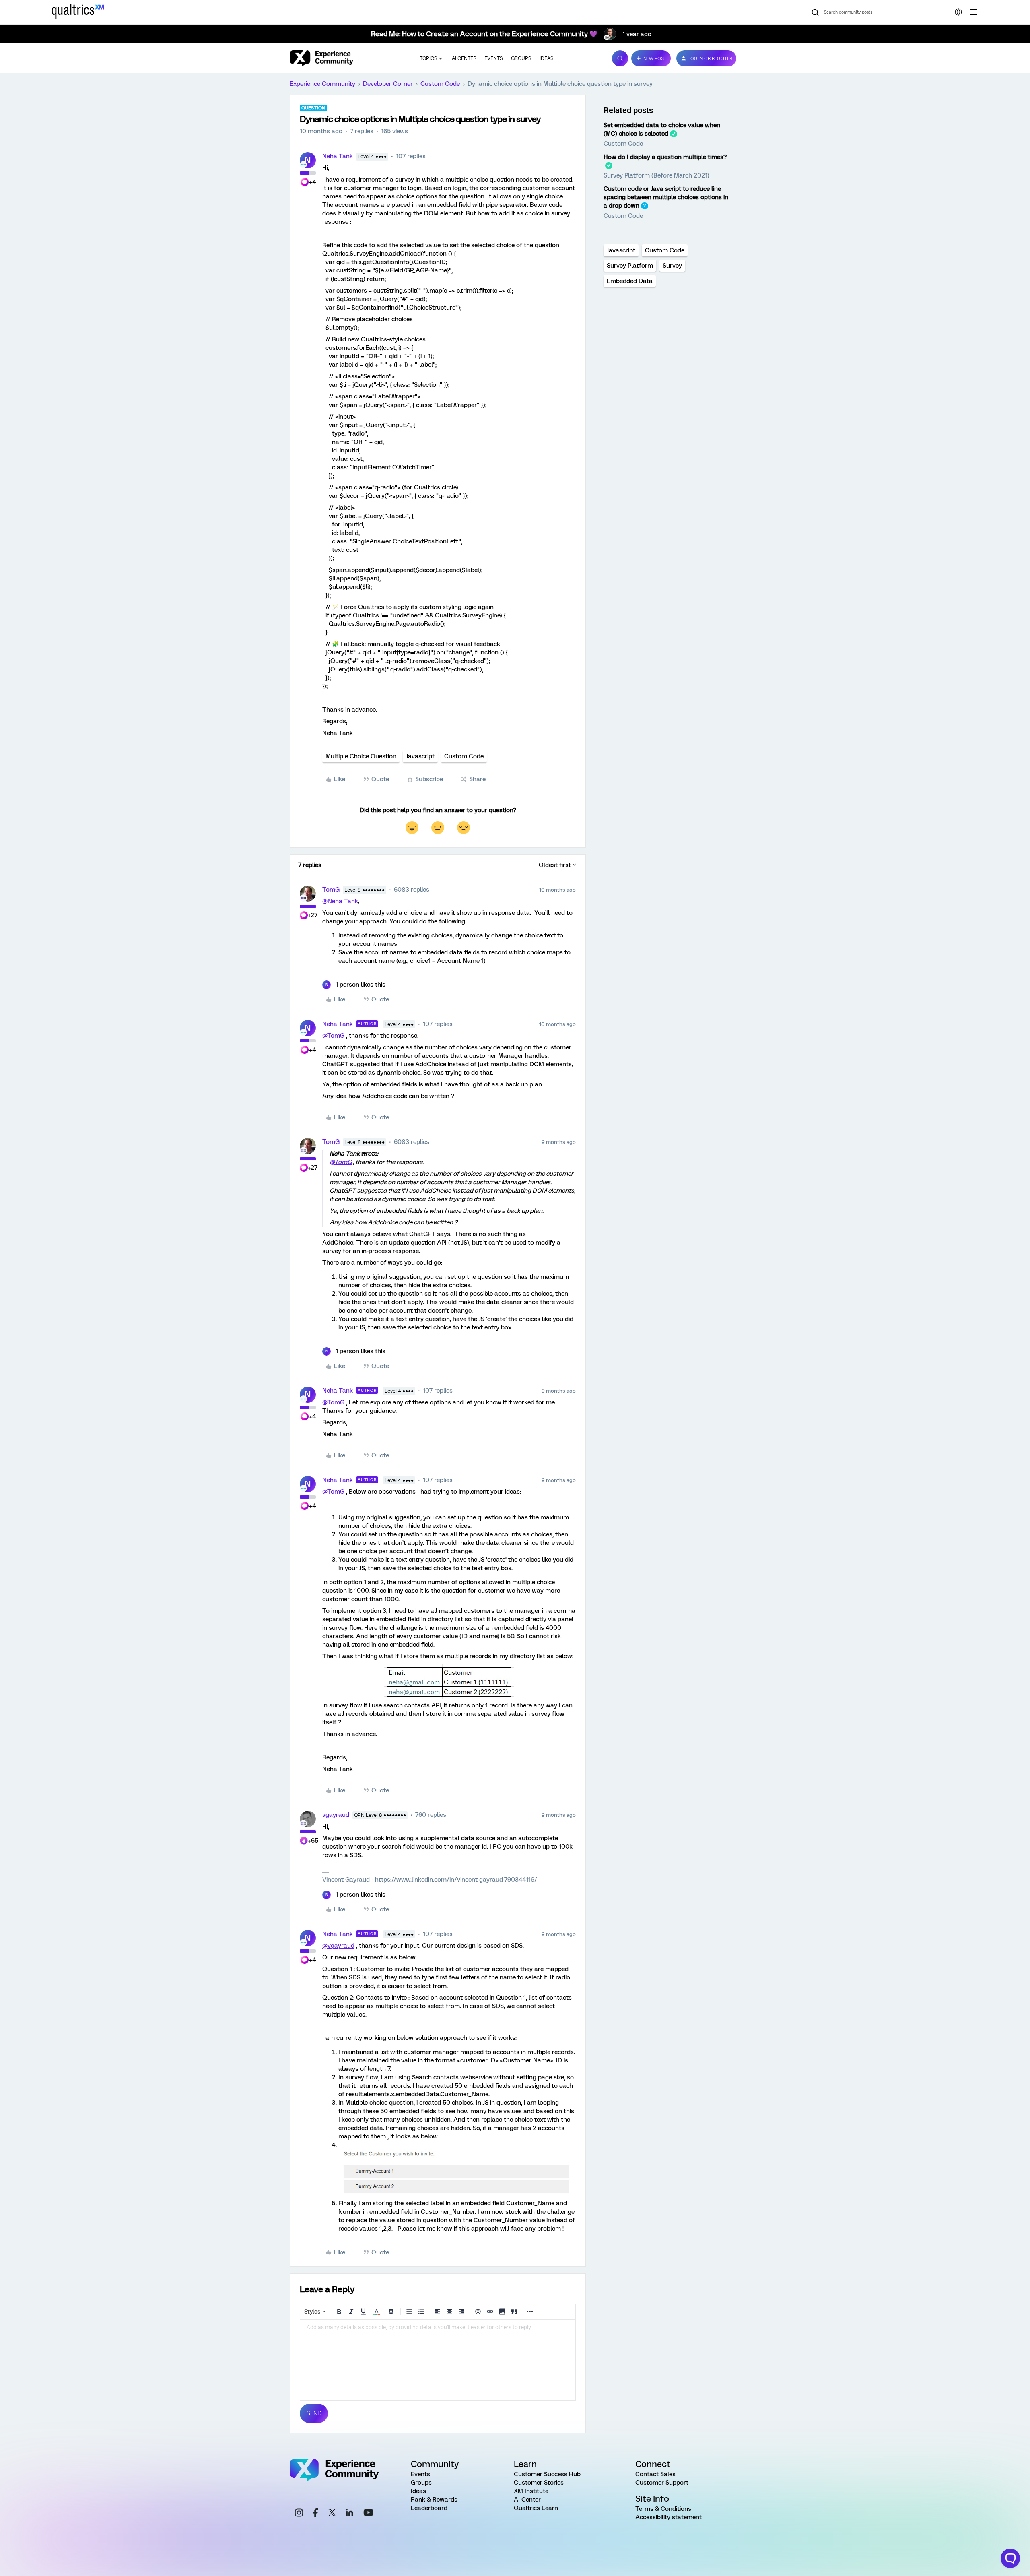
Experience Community (322, 84)
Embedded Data (630, 281)
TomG (331, 890)
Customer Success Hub (547, 2474)
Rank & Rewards (434, 2500)
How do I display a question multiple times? (665, 157)
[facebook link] (315, 2514)
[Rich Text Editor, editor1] (438, 2360)
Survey (672, 266)
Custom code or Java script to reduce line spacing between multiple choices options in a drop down (666, 197)
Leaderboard (429, 2508)
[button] (651, 58)
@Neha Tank (340, 901)
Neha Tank (338, 156)
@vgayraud (338, 1946)
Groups (521, 58)
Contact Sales (655, 2474)
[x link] (332, 2514)
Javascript (420, 756)
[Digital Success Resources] (974, 12)
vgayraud (336, 1815)
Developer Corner (388, 84)
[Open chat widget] (1010, 2558)
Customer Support (662, 2483)
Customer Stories (539, 2483)
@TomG (333, 1036)
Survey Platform (630, 266)
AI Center (464, 58)
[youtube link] (368, 2514)
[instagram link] (299, 2514)
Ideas (547, 58)
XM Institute (531, 2491)
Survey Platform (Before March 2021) (656, 175)
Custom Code (440, 84)
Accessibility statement (668, 2517)
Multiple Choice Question (361, 756)
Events (494, 58)
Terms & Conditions (663, 2509)
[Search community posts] (815, 13)
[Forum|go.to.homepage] (321, 58)
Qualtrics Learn (536, 2508)
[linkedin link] (350, 2514)
